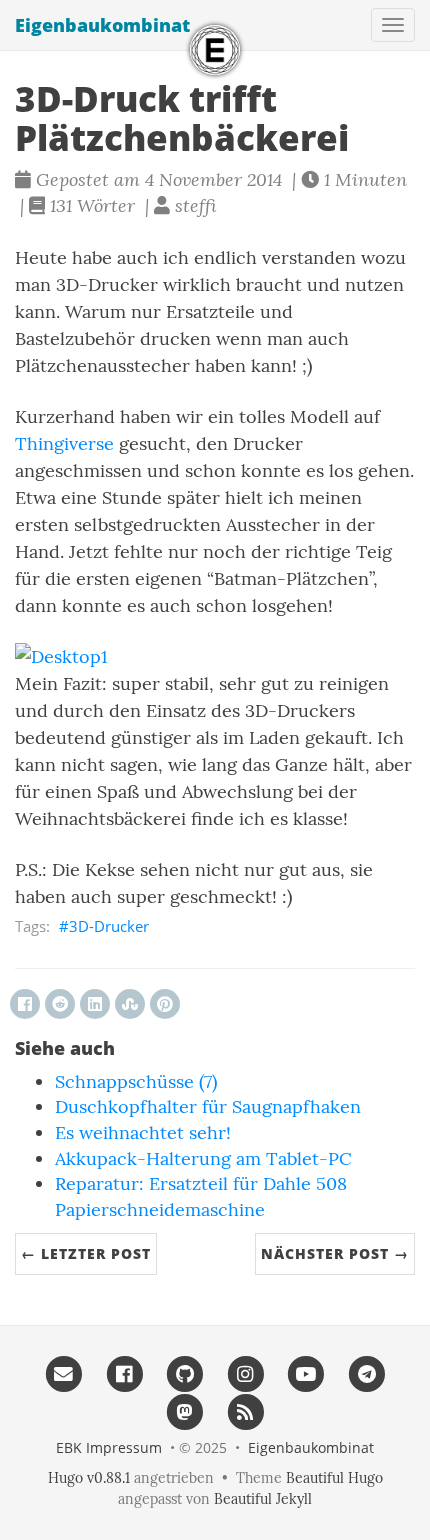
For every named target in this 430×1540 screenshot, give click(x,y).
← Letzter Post (86, 1253)
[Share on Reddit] (60, 1004)
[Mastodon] (184, 1411)
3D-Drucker (109, 926)
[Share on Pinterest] (165, 1004)
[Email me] (63, 1374)
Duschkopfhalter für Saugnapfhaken (208, 1106)
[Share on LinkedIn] (95, 1004)
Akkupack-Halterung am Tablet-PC (203, 1158)
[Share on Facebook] (25, 1004)
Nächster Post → (335, 1253)
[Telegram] (366, 1374)
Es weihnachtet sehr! (143, 1132)
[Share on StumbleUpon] (130, 1004)
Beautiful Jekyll (263, 1499)
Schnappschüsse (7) (136, 1081)
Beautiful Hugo (334, 1478)
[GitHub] (184, 1374)
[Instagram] (245, 1374)
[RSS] (245, 1411)
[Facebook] (124, 1374)
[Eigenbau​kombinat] (215, 50)
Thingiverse (64, 443)
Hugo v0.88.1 (89, 1478)
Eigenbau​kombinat (102, 25)
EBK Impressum (109, 1447)
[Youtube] (306, 1374)
